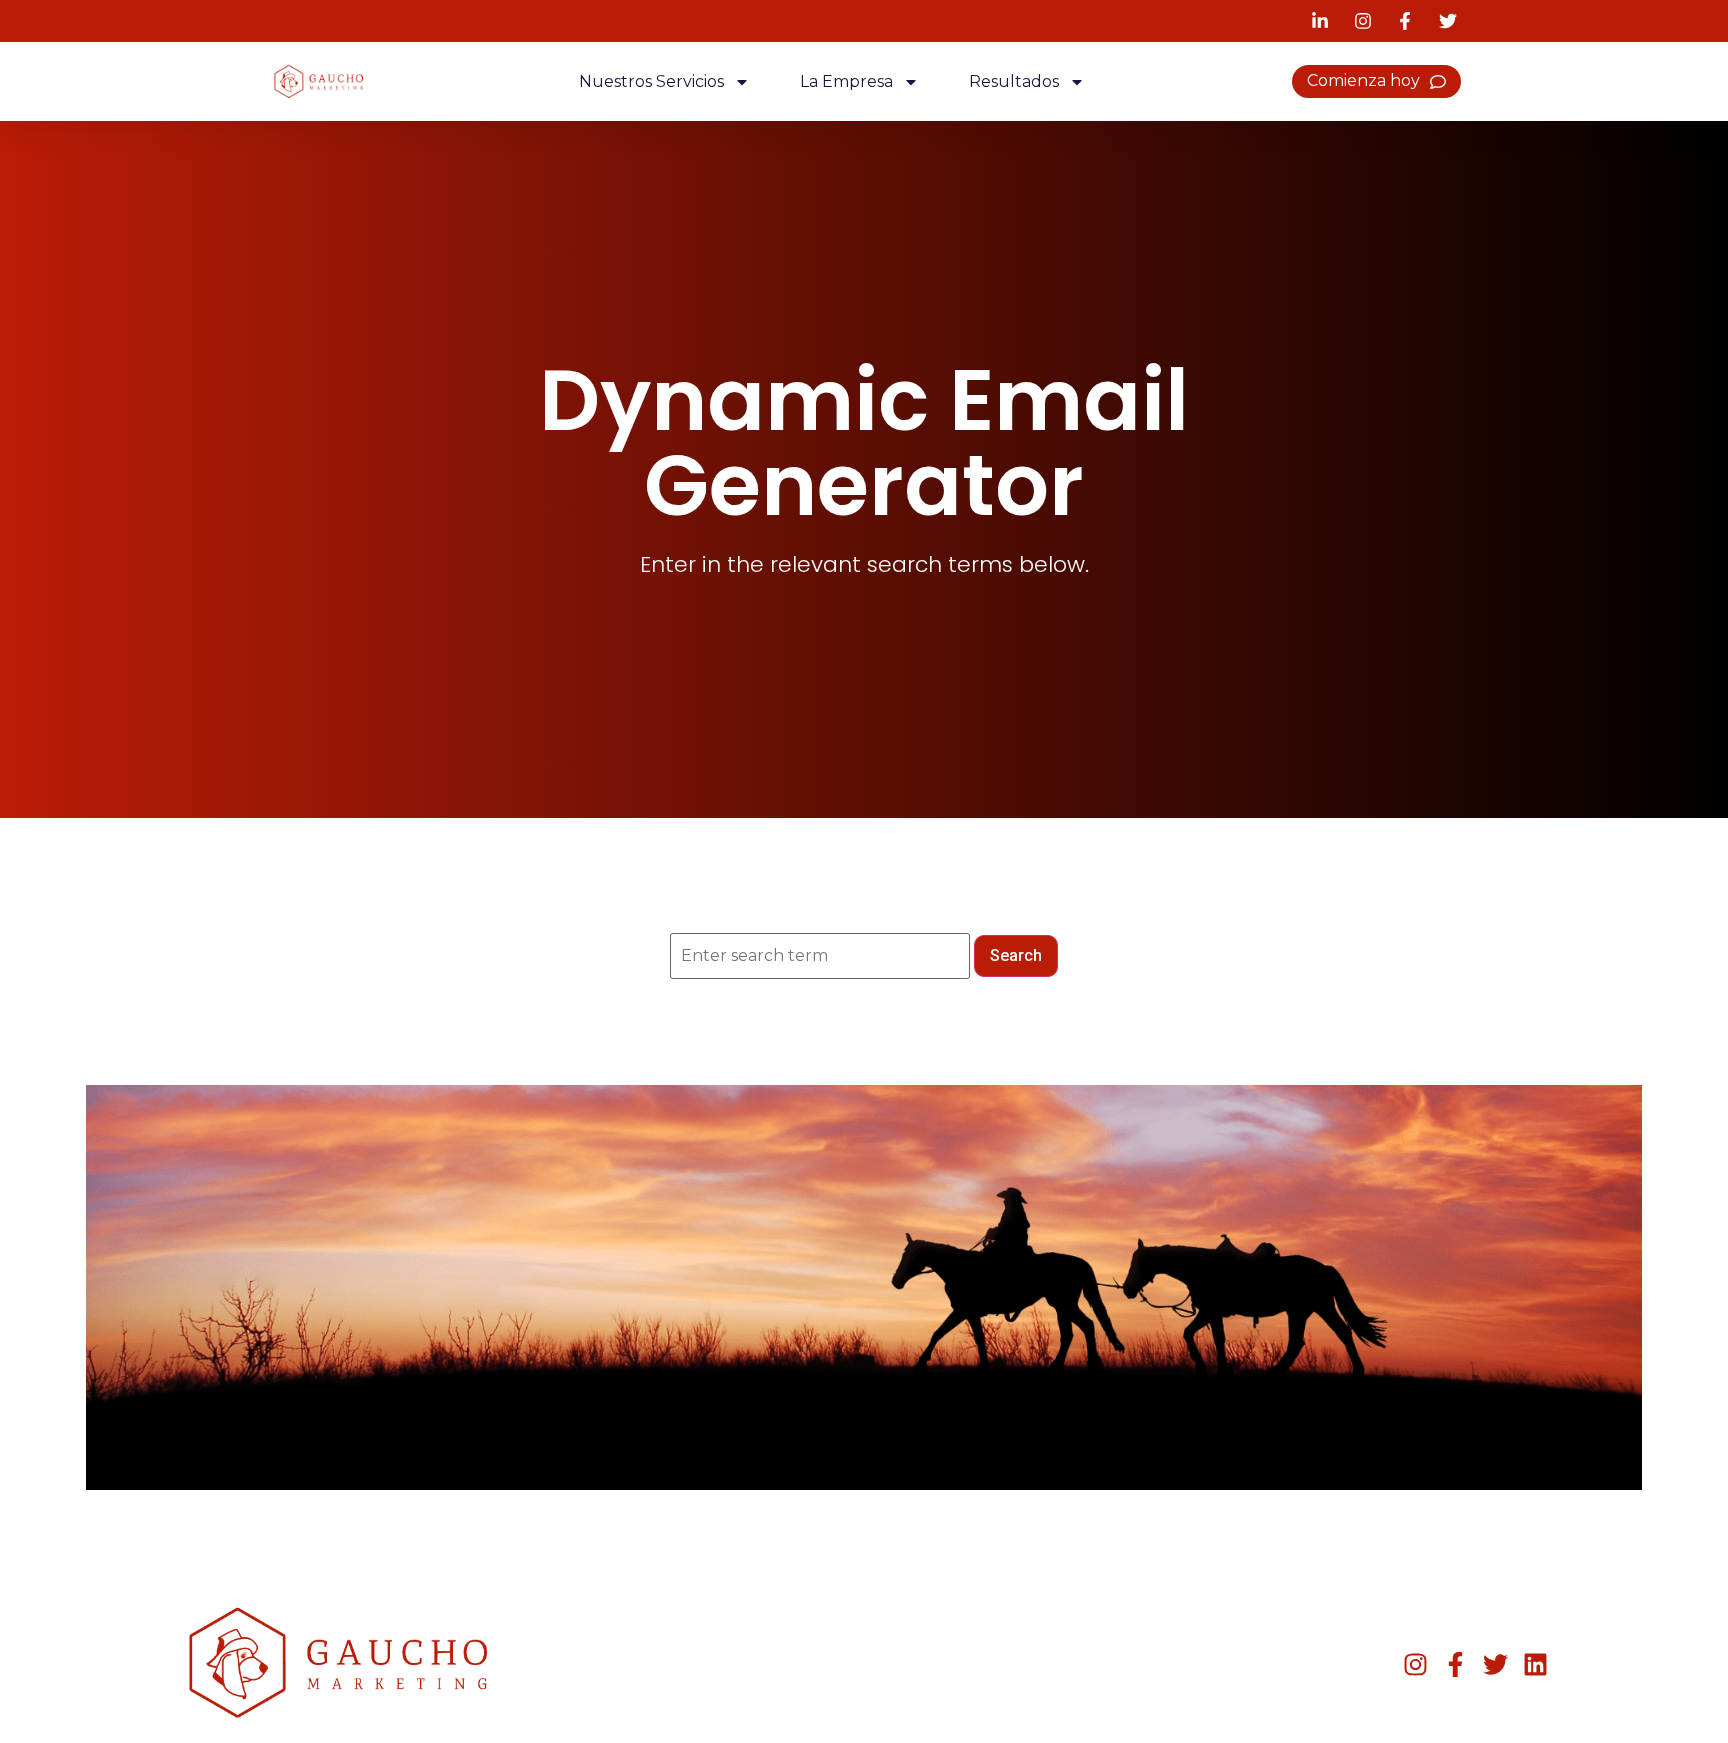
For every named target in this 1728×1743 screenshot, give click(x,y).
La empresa (846, 81)
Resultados (1014, 81)
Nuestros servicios (651, 81)
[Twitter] (1495, 1664)
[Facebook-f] (1455, 1664)
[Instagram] (1415, 1664)
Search (1016, 955)
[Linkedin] (1535, 1664)
